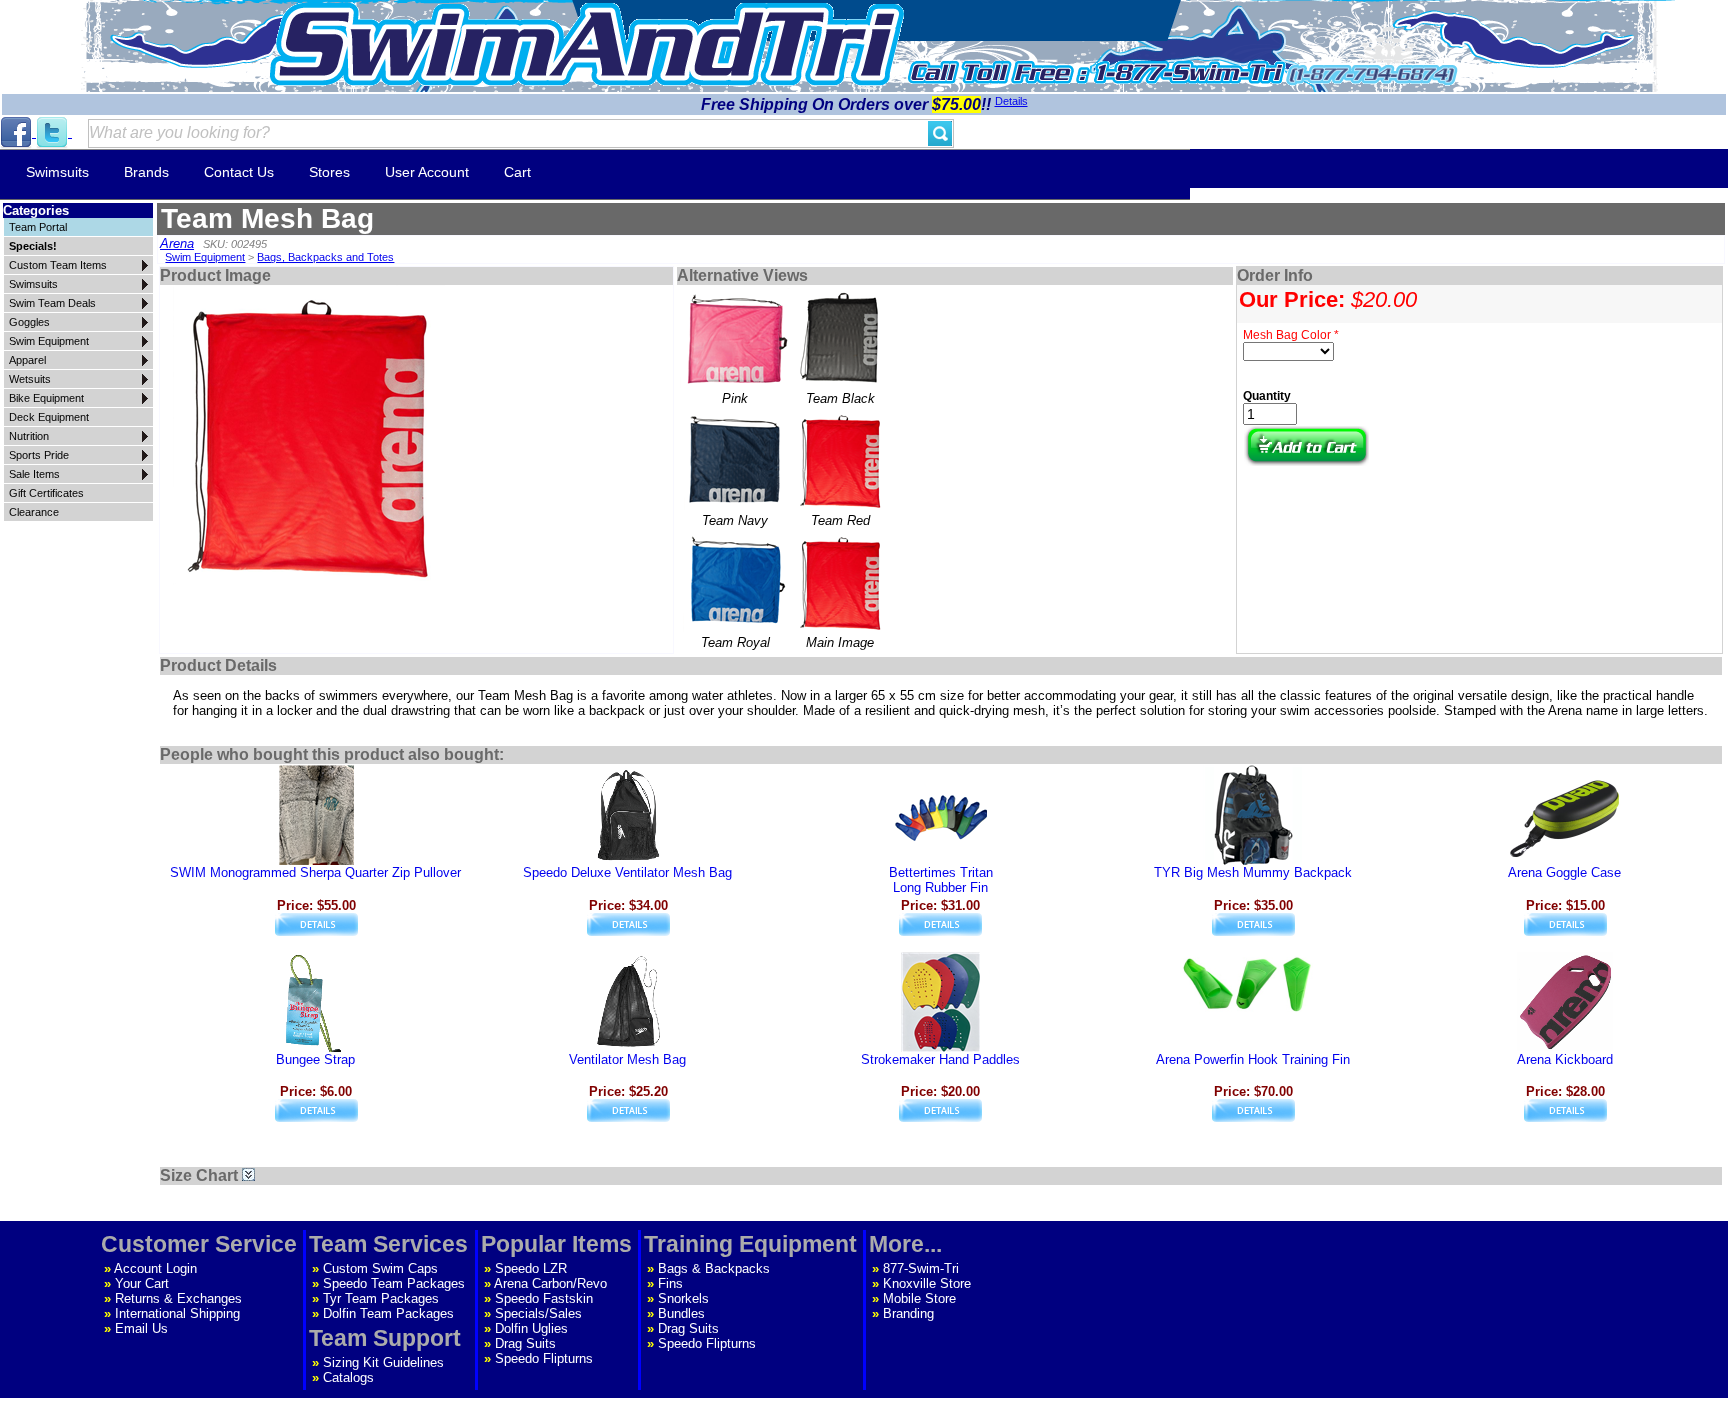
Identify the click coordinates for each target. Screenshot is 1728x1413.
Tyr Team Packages (381, 1298)
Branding (908, 1313)
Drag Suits (525, 1343)
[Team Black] (840, 338)
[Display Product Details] (316, 931)
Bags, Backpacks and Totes (325, 257)
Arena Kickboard (1565, 1059)
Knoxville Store (927, 1283)
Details (1011, 101)
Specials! (33, 246)
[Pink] (735, 338)
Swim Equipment (205, 257)
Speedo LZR (531, 1268)
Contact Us (239, 172)
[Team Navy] (735, 460)
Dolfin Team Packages (388, 1313)
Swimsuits (57, 172)
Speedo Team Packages (394, 1283)
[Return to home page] (587, 44)
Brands (146, 172)
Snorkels (683, 1298)
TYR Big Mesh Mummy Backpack (1253, 872)
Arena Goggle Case (1564, 872)
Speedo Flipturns (544, 1358)
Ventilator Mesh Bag (627, 1059)
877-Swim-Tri (921, 1268)
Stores (329, 172)
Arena (177, 243)
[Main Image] (840, 582)
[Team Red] (840, 460)
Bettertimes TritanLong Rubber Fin (941, 880)
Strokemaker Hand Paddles (940, 1059)
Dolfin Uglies (531, 1328)
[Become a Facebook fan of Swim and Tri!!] (18, 132)
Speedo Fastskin (544, 1298)
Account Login (155, 1268)
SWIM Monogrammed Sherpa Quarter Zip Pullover (315, 872)
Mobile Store (919, 1298)
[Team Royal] (735, 582)
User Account (427, 172)
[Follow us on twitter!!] (54, 132)
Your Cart (142, 1283)
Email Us (141, 1328)
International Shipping (177, 1313)
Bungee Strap (315, 1059)
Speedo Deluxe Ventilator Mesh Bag (627, 872)
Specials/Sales (538, 1313)
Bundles (681, 1313)
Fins (670, 1283)
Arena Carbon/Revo (550, 1283)
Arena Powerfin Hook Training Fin (1253, 1059)
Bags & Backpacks (714, 1268)
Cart (517, 172)
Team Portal (38, 227)
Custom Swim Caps (380, 1268)
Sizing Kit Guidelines (383, 1362)
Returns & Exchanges (178, 1298)
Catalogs (348, 1377)
